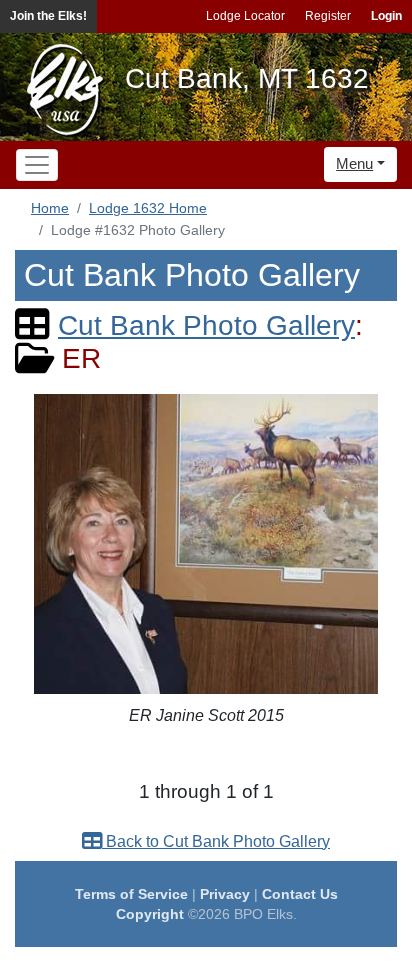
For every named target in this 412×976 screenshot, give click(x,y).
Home (50, 208)
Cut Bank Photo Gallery (206, 325)
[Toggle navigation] (37, 165)
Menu (354, 163)
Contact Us (300, 894)
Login (386, 16)
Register (328, 16)
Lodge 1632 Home (148, 208)
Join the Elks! (48, 16)
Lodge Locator (245, 16)
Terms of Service (131, 894)
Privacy (225, 894)
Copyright (150, 914)
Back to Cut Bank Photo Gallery (216, 841)
